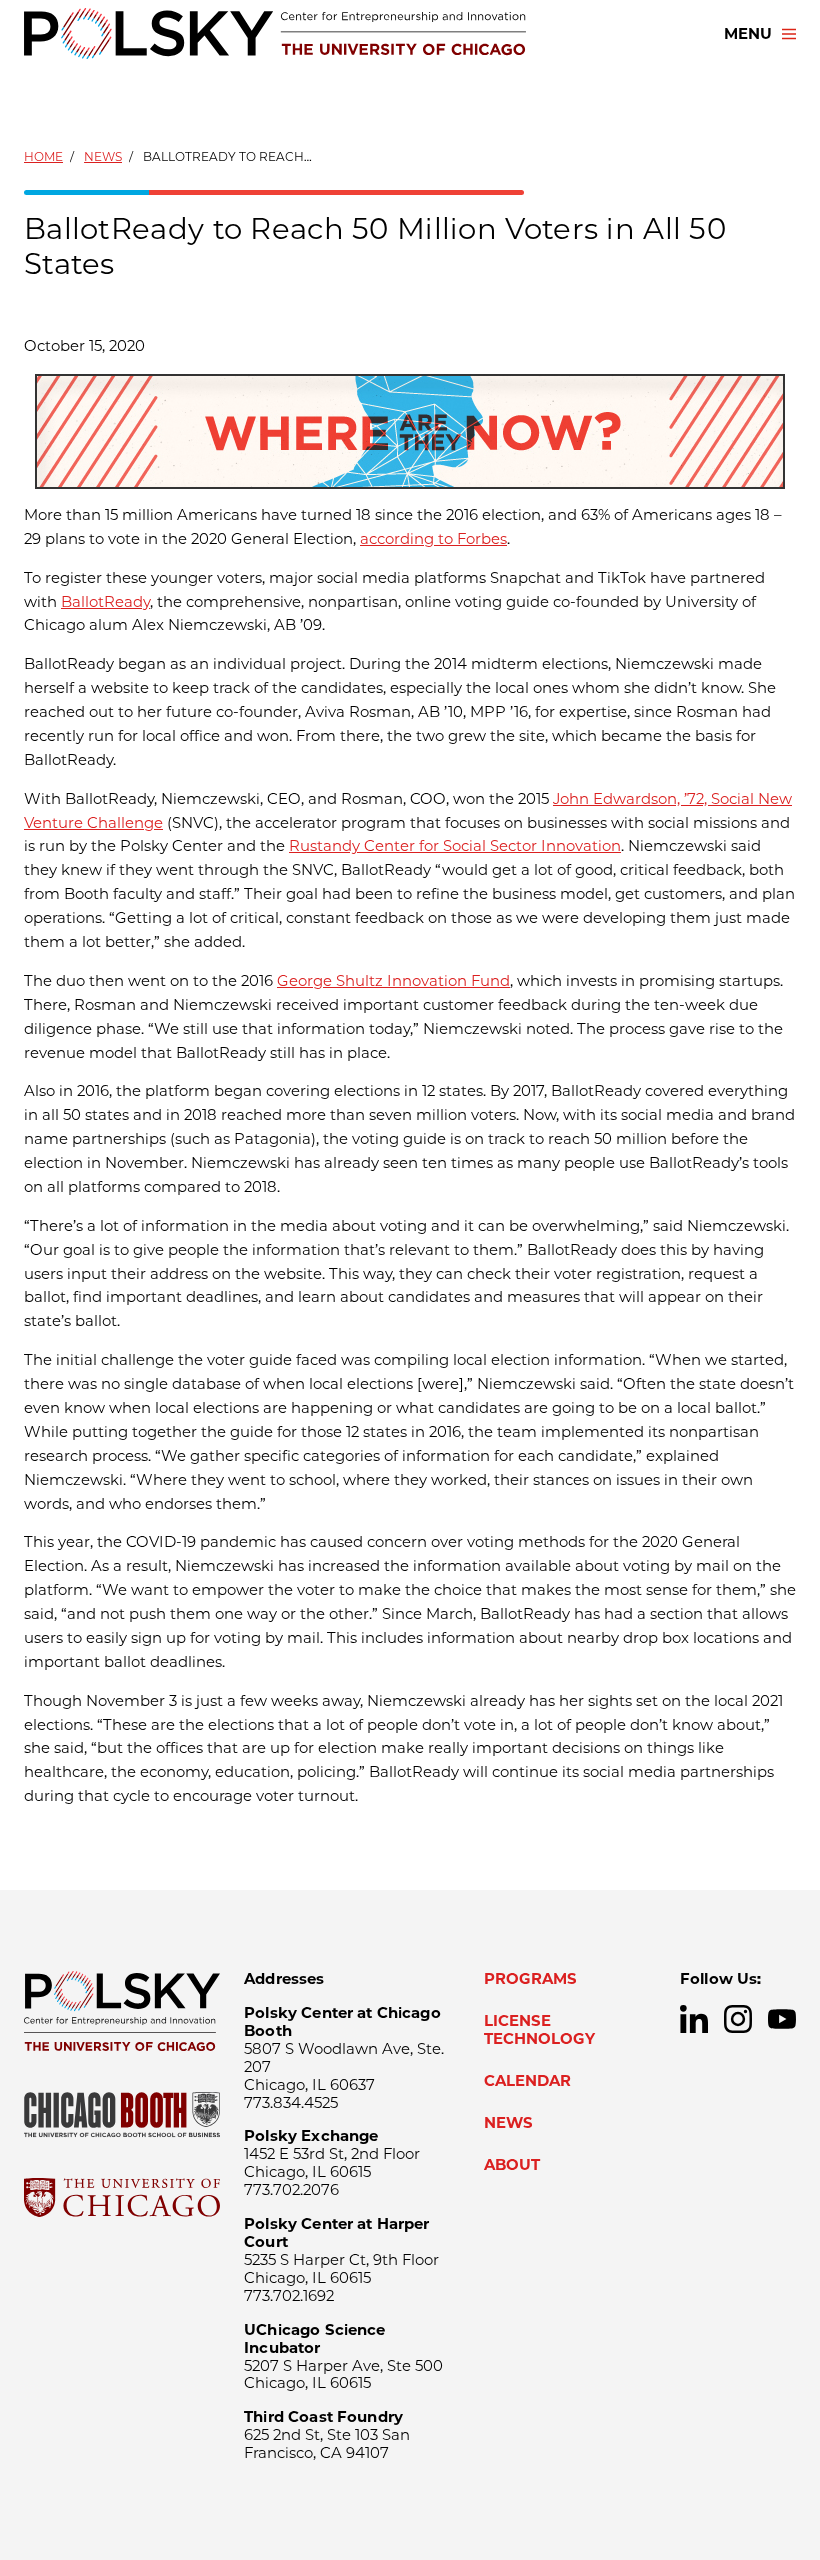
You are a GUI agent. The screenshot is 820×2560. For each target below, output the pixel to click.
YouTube (782, 2019)
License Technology (539, 2030)
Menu (748, 34)
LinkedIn (694, 2019)
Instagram (738, 2019)
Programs (530, 1979)
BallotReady (105, 602)
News (103, 156)
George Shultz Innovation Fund (393, 981)
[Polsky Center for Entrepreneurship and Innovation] (275, 33)
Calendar (527, 2081)
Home (43, 156)
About (512, 2165)
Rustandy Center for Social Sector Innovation (455, 846)
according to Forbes (433, 539)
